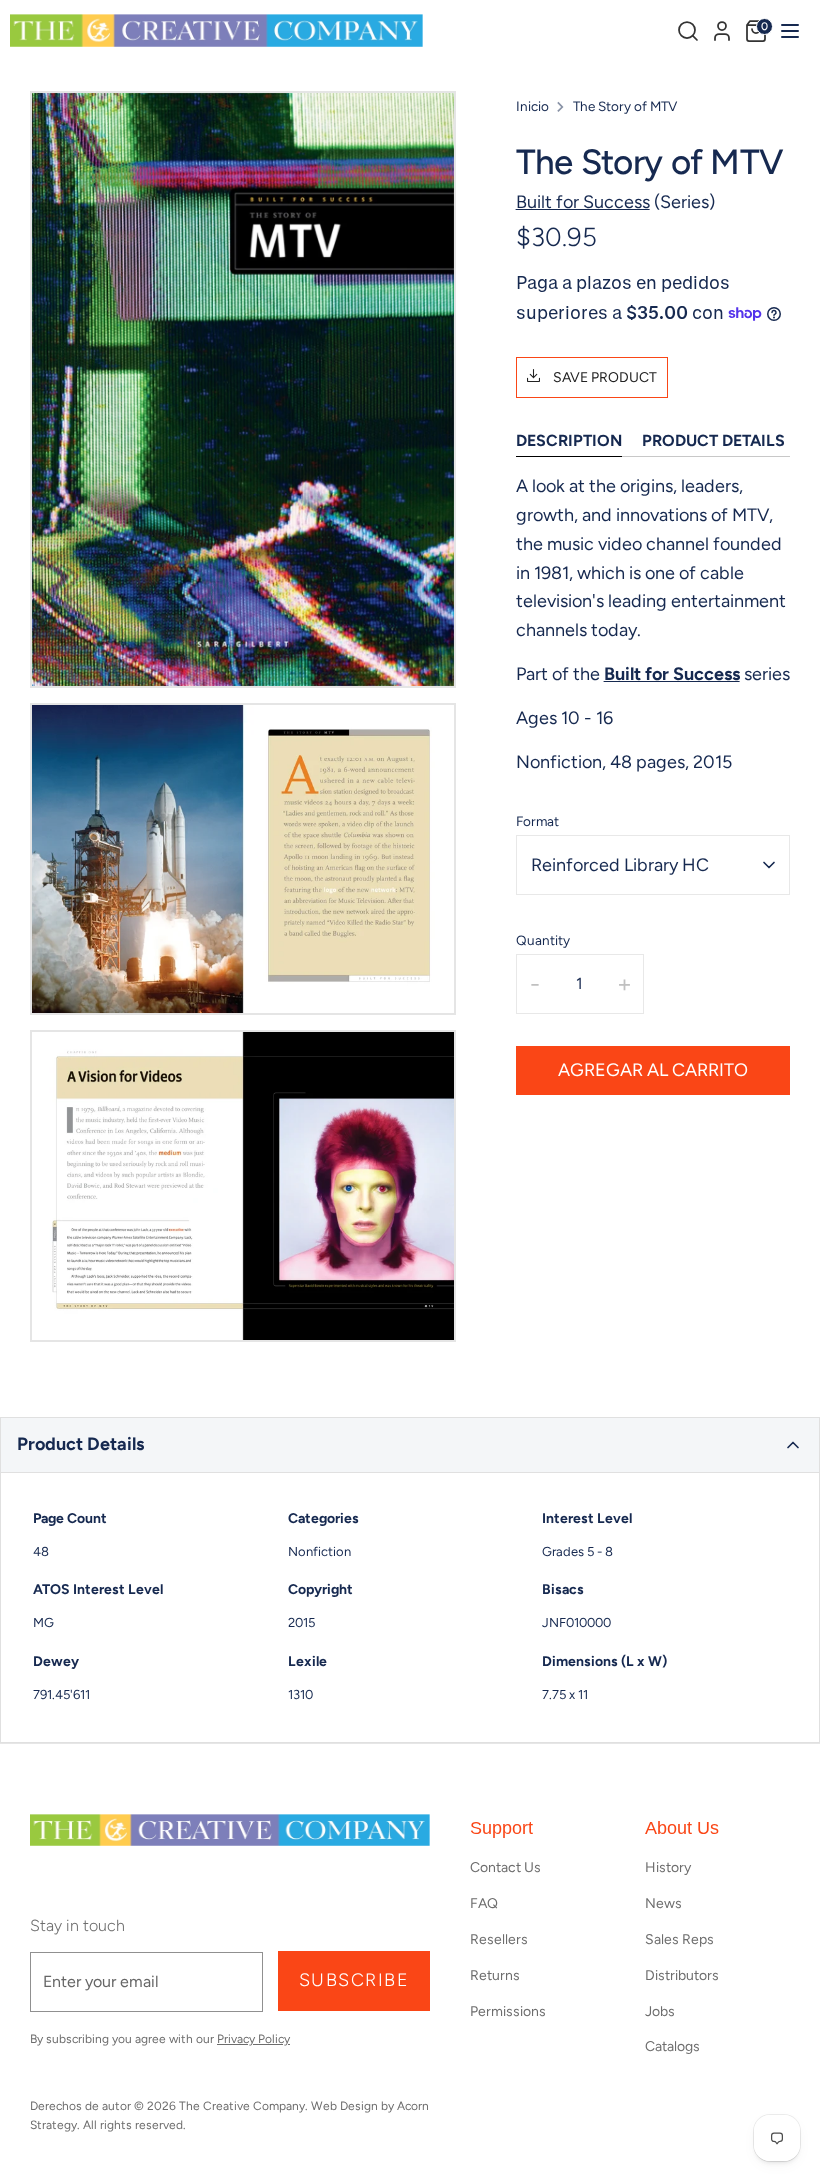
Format (537, 821)
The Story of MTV (625, 106)
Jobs (660, 2011)
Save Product (603, 377)
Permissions (508, 2011)
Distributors (682, 1975)
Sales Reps (679, 1939)
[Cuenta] (722, 28)
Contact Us (505, 1867)
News (663, 1903)
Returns (495, 1975)
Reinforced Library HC (620, 865)
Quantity (543, 940)
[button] (410, 1445)
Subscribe (354, 1980)
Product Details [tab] (713, 440)
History (668, 1867)
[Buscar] (688, 31)
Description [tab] (569, 440)
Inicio (532, 106)
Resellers (499, 1939)
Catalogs (672, 2046)
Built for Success (583, 202)
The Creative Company (242, 2106)
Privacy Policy (253, 2039)
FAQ (484, 1903)
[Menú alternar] (787, 30)
